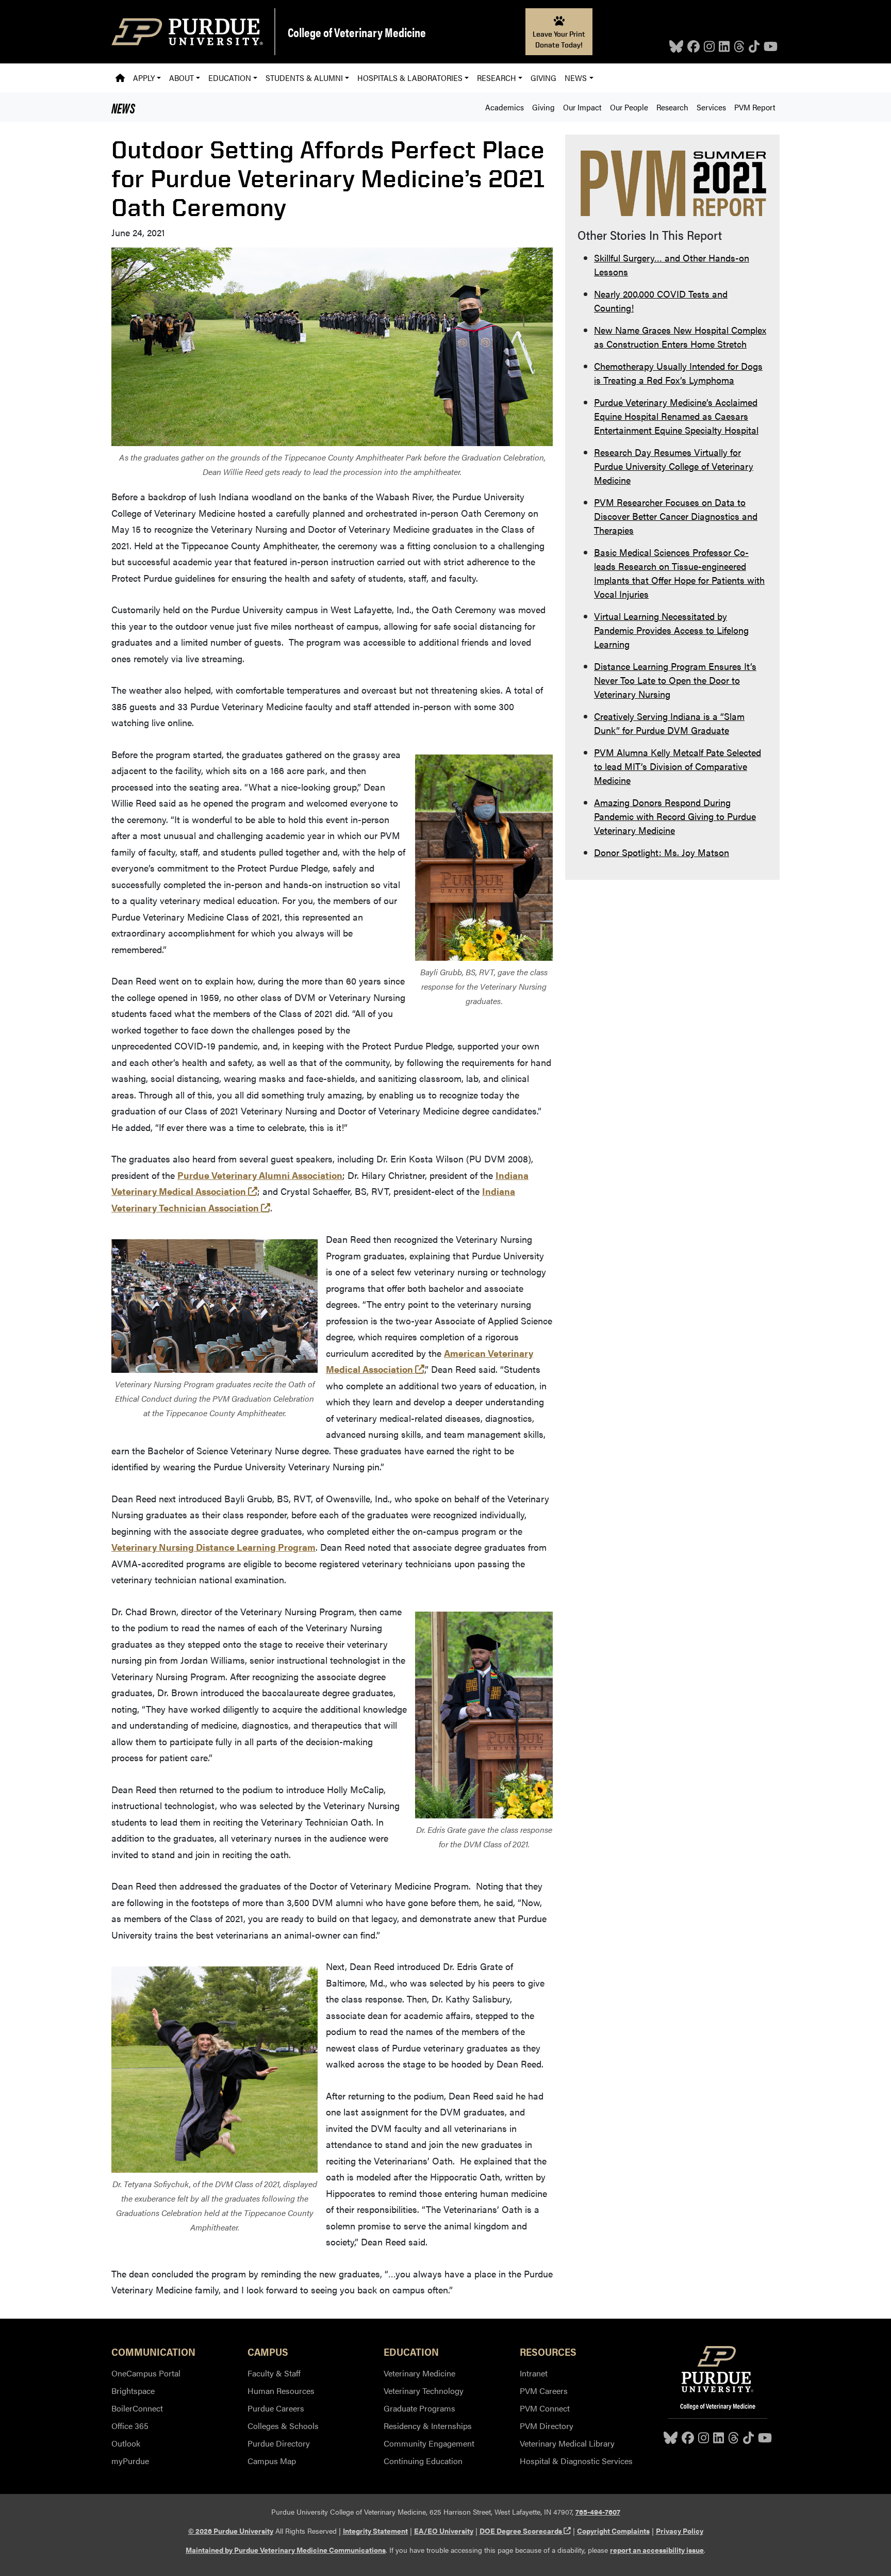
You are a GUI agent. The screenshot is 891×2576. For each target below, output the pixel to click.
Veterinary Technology (424, 2391)
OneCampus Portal (146, 2373)
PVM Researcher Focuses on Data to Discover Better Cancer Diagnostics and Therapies (676, 516)
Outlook (126, 2443)
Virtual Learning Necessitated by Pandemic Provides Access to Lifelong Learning (671, 630)
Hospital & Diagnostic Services (576, 2461)
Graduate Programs (419, 2408)
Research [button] (497, 78)
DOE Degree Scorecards (525, 2531)
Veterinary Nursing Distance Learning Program (213, 1547)
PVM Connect (545, 2408)
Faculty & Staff (274, 2373)
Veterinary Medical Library (567, 2443)
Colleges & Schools (283, 2426)
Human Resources (281, 2391)
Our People (629, 107)
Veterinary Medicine (419, 2373)
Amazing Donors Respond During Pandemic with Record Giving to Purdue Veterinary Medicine (675, 816)
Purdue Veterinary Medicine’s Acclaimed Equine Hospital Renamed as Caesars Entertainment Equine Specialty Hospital (676, 416)
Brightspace (133, 2391)
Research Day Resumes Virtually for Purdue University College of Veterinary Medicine (674, 466)
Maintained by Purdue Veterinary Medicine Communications (286, 2550)
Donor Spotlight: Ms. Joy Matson (662, 852)
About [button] (181, 78)
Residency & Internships (428, 2426)
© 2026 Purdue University (231, 2531)
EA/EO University (444, 2531)
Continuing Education (423, 2461)
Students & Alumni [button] (304, 78)
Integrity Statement (375, 2531)
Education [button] (230, 78)
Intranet (534, 2373)
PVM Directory (547, 2426)
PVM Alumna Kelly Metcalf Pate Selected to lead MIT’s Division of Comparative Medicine (678, 766)
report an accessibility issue (657, 2550)
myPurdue (130, 2461)
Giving (543, 78)
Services (711, 107)
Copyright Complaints (613, 2531)
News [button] (576, 78)
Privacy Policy (680, 2531)
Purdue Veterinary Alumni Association (260, 1175)
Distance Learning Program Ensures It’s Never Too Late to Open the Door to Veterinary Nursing (675, 680)
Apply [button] (144, 78)
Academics (505, 107)
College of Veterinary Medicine (357, 32)
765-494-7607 (598, 2512)
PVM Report (755, 107)
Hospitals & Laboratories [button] (410, 78)
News (123, 107)
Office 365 (130, 2426)
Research (672, 107)
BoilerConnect (137, 2408)
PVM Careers (544, 2391)
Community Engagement (429, 2443)
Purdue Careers (276, 2408)
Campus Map (272, 2461)
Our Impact (582, 107)
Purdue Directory (279, 2443)
